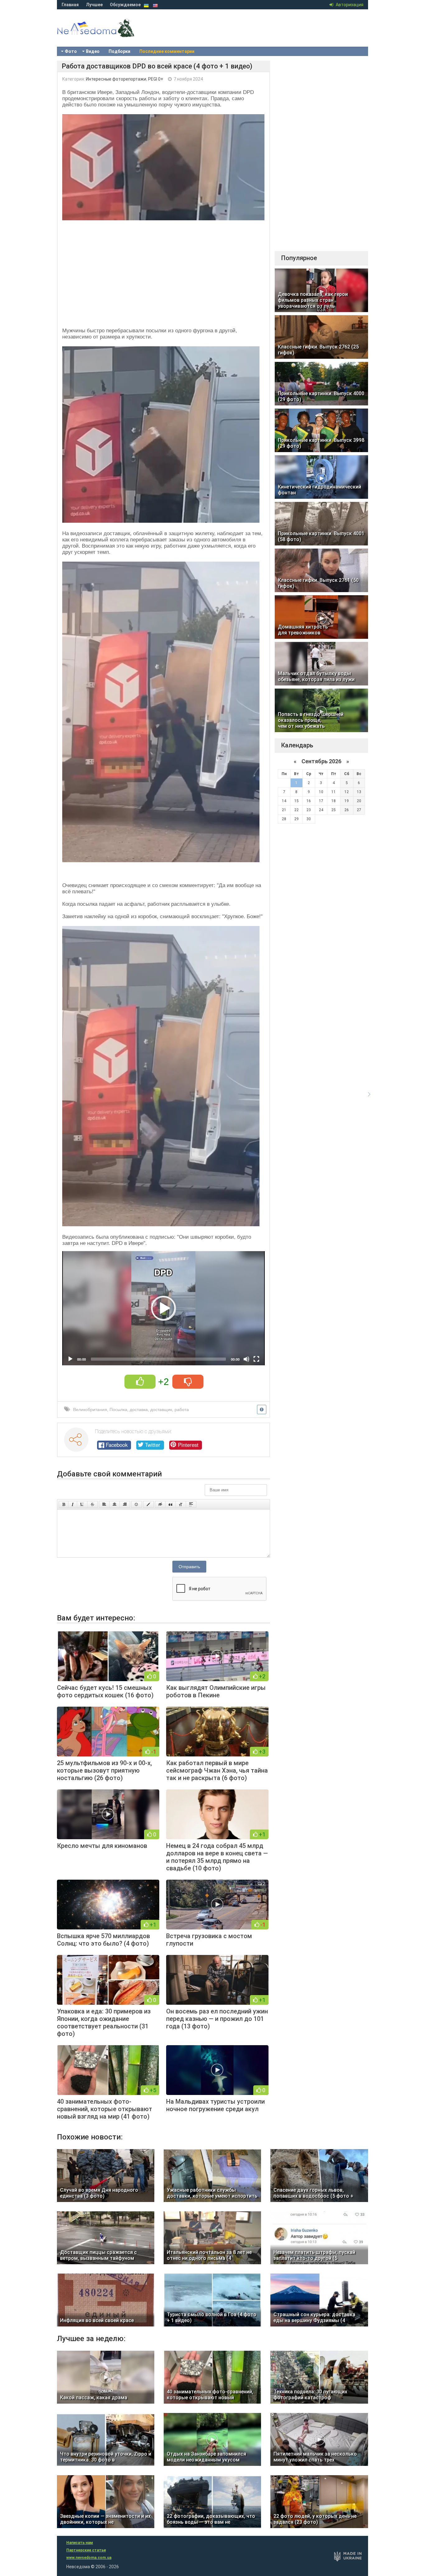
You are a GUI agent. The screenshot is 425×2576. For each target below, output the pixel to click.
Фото (71, 51)
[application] (163, 1308)
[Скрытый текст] (160, 1504)
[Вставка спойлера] (191, 1504)
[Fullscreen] (256, 1359)
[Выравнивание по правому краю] (125, 1504)
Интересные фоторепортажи (116, 79)
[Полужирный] (64, 1504)
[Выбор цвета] (148, 1504)
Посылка (118, 1410)
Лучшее (94, 5)
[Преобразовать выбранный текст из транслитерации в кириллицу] (181, 1504)
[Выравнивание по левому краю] (104, 1504)
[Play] (70, 1359)
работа (182, 1410)
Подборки (119, 51)
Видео (93, 51)
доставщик (161, 1410)
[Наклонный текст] (73, 1504)
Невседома (107, 34)
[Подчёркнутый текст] (82, 1504)
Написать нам (80, 2543)
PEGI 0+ (156, 79)
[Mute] (246, 1359)
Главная (70, 5)
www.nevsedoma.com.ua (89, 2558)
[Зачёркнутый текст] (92, 1504)
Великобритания (90, 1410)
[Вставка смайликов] (137, 1504)
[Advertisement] (163, 272)
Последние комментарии (167, 51)
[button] (164, 1308)
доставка (139, 1410)
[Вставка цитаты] (170, 1504)
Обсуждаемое (125, 5)
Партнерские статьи (86, 2550)
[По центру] (114, 1504)
